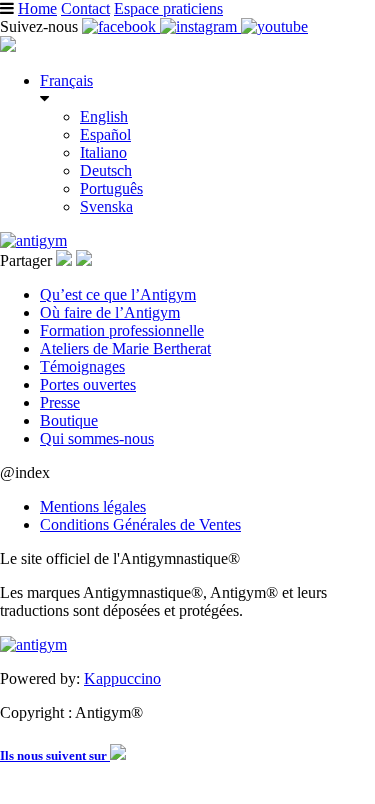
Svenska (106, 206)
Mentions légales (93, 506)
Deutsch (106, 170)
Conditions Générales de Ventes (140, 524)
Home (37, 8)
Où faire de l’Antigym (110, 312)
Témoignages (82, 366)
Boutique (69, 420)
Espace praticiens (168, 8)
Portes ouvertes (88, 384)
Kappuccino (122, 678)
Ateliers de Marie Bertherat (125, 348)
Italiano (103, 152)
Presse (60, 402)
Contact (85, 8)
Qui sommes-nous (97, 438)
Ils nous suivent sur (55, 755)
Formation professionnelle (122, 330)
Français (66, 80)
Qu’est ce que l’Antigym (118, 294)
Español (105, 134)
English (104, 116)
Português (111, 188)
